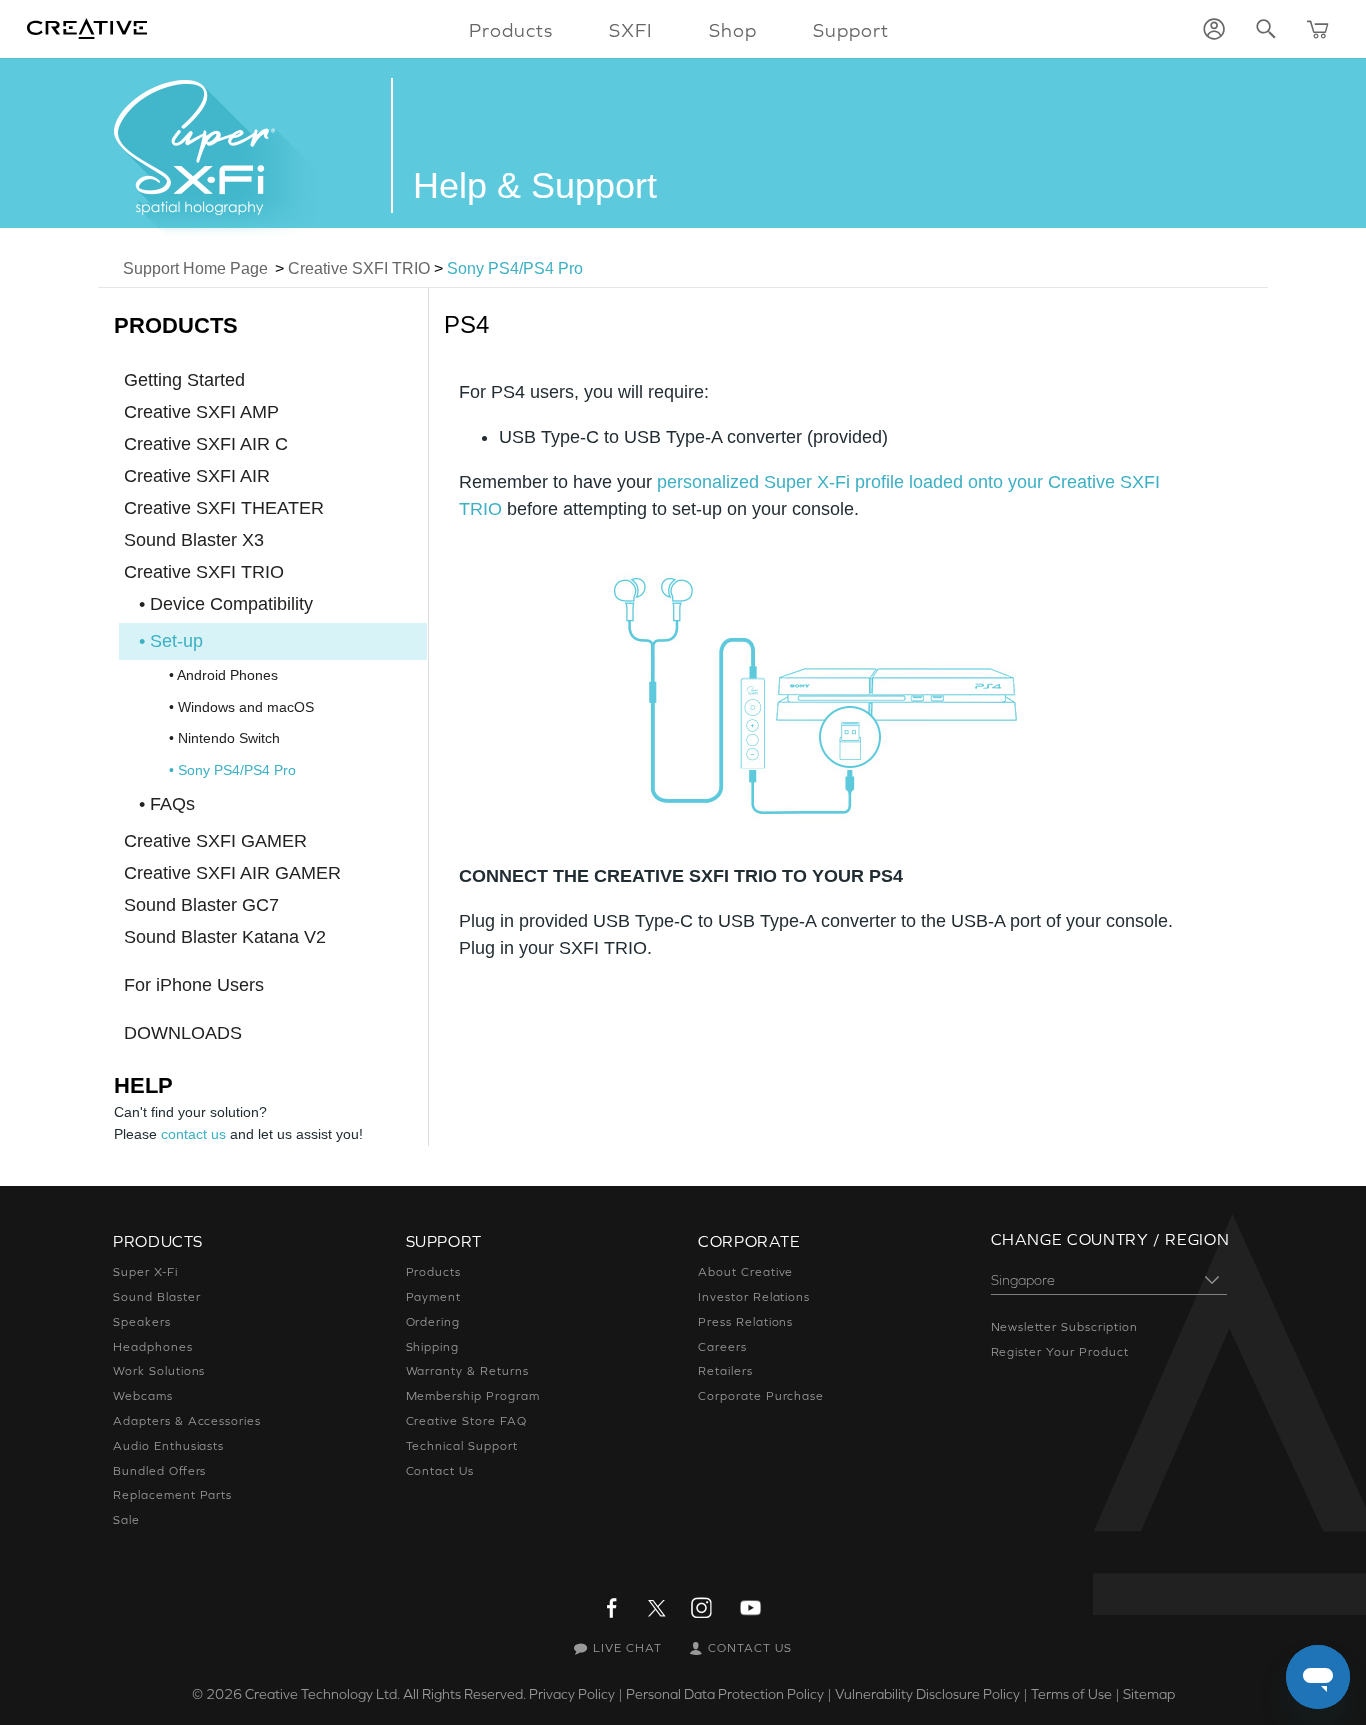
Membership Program (473, 1396)
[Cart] (1318, 29)
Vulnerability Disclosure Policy (927, 1694)
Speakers (142, 1322)
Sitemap (1149, 1694)
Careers (722, 1347)
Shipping (433, 1347)
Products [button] (511, 30)
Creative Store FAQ (466, 1421)
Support (851, 30)
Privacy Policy (572, 1694)
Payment (434, 1297)
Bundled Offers (159, 1471)
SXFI (631, 30)
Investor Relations (754, 1297)
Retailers (725, 1371)
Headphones (153, 1347)
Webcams (143, 1396)
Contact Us (440, 1471)
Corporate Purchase (761, 1396)
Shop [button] (733, 30)
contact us (193, 1134)
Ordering (433, 1322)
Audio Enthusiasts (168, 1446)
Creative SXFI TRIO (359, 268)
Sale (126, 1520)
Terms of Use (1071, 1694)
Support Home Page (195, 268)
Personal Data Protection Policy (725, 1694)
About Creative (745, 1272)
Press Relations (745, 1322)
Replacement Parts (172, 1495)
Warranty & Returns (467, 1371)
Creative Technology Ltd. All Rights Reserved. (385, 1694)
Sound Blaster (156, 1297)
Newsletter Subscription (1064, 1327)
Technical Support (462, 1446)
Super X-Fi (145, 1272)
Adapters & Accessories (187, 1421)
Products (434, 1272)
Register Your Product (1060, 1352)
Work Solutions (159, 1371)
